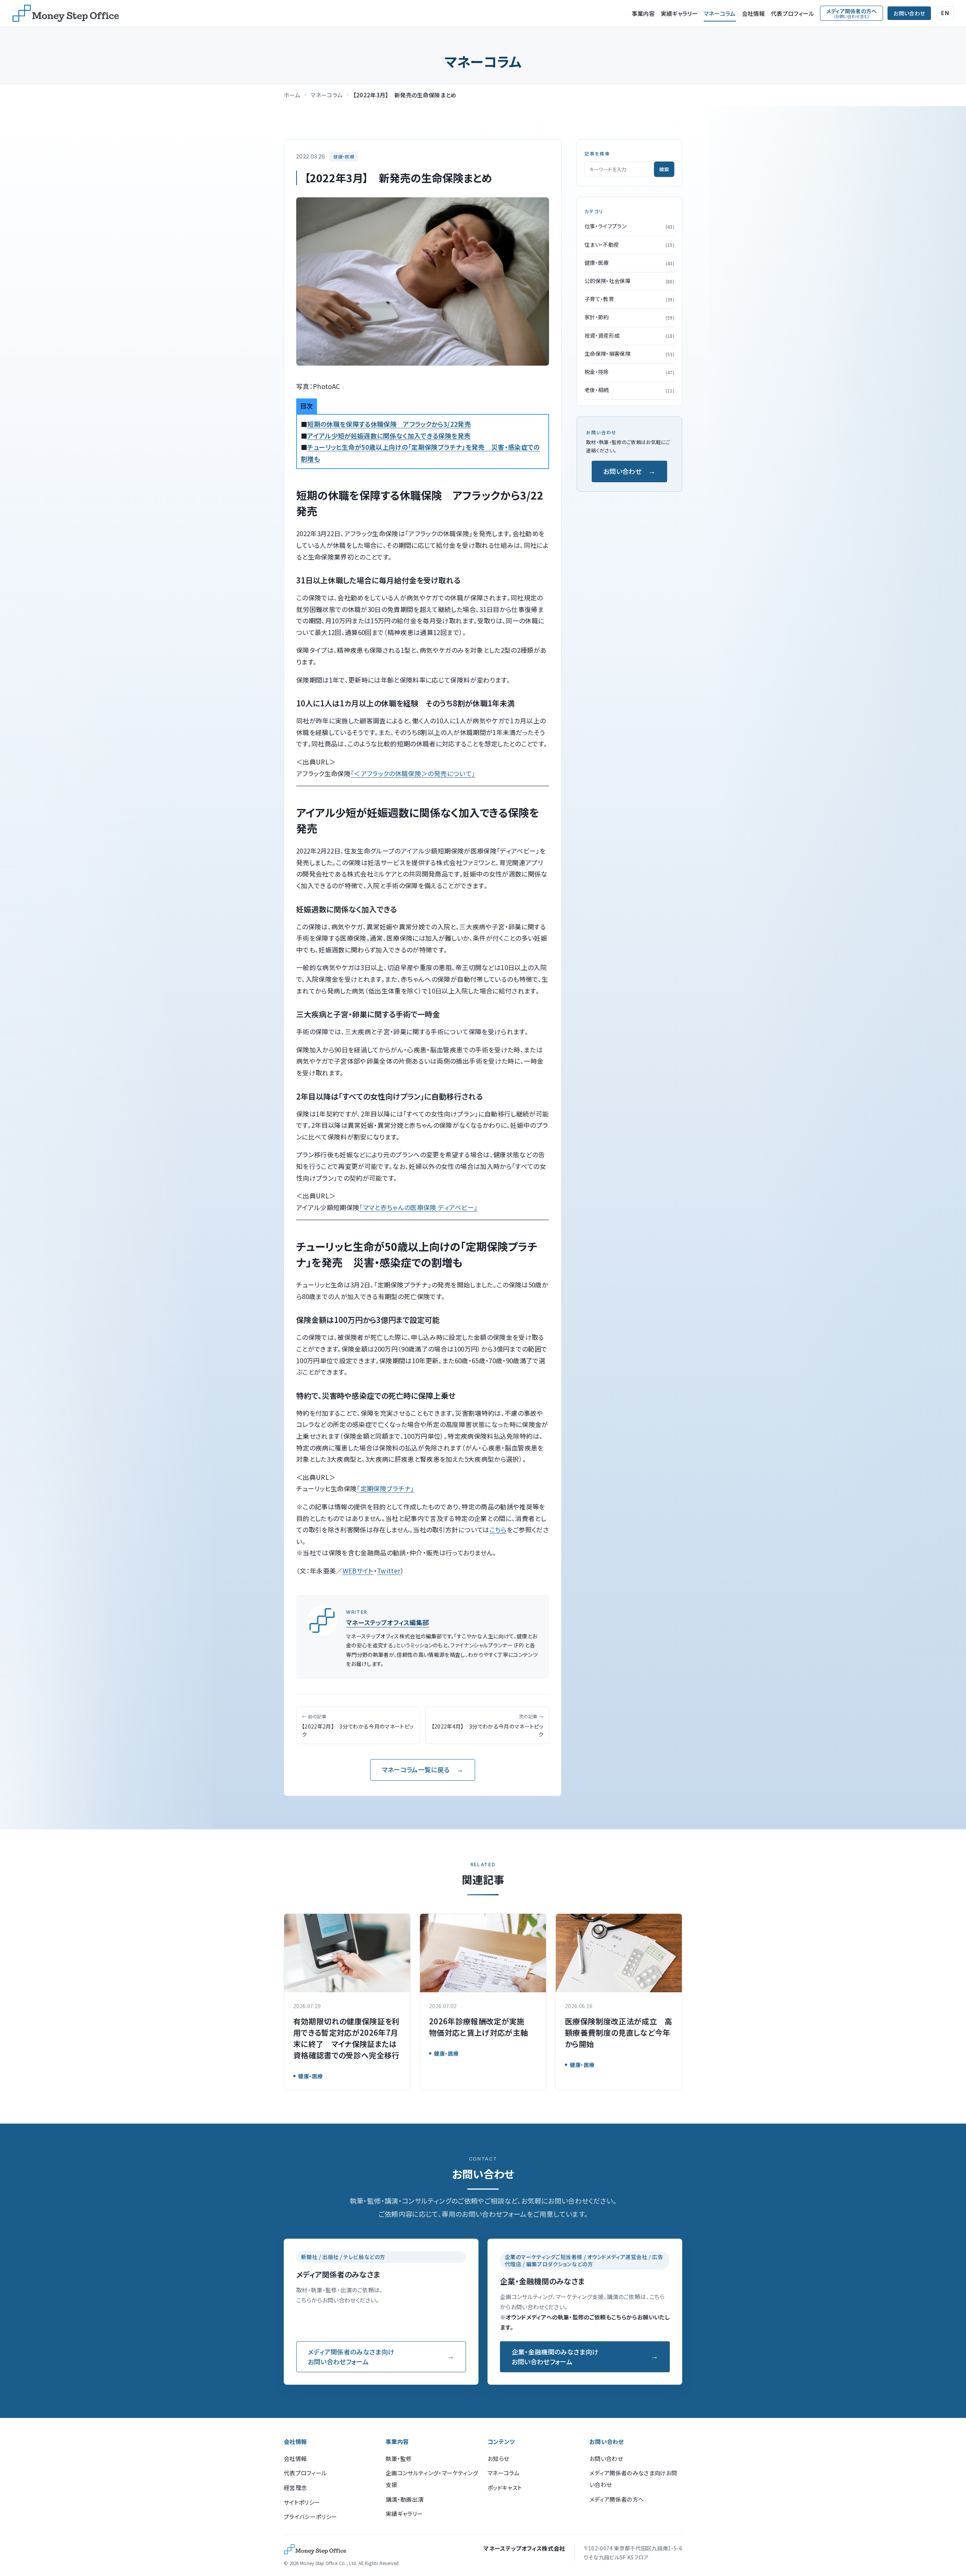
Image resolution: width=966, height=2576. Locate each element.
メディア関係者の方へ (617, 2499)
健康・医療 (344, 156)
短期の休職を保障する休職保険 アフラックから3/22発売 (389, 424)
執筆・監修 (399, 2458)
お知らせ (498, 2458)
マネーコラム (720, 13)
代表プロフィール (792, 13)
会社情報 (753, 13)
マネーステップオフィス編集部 (388, 1622)
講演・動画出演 (405, 2499)
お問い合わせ (909, 13)
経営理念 (295, 2488)
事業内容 (643, 13)
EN (945, 13)
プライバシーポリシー (310, 2517)
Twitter (389, 1571)
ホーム (292, 95)
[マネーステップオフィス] (66, 13)
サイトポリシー (302, 2502)
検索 (664, 169)
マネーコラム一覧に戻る (416, 1769)
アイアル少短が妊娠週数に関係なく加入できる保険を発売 (389, 436)
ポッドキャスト (505, 2488)
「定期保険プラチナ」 (385, 1488)
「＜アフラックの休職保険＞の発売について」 (413, 773)
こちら (498, 1529)
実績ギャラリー (679, 13)
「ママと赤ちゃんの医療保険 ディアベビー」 (418, 1207)
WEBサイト (358, 1571)
